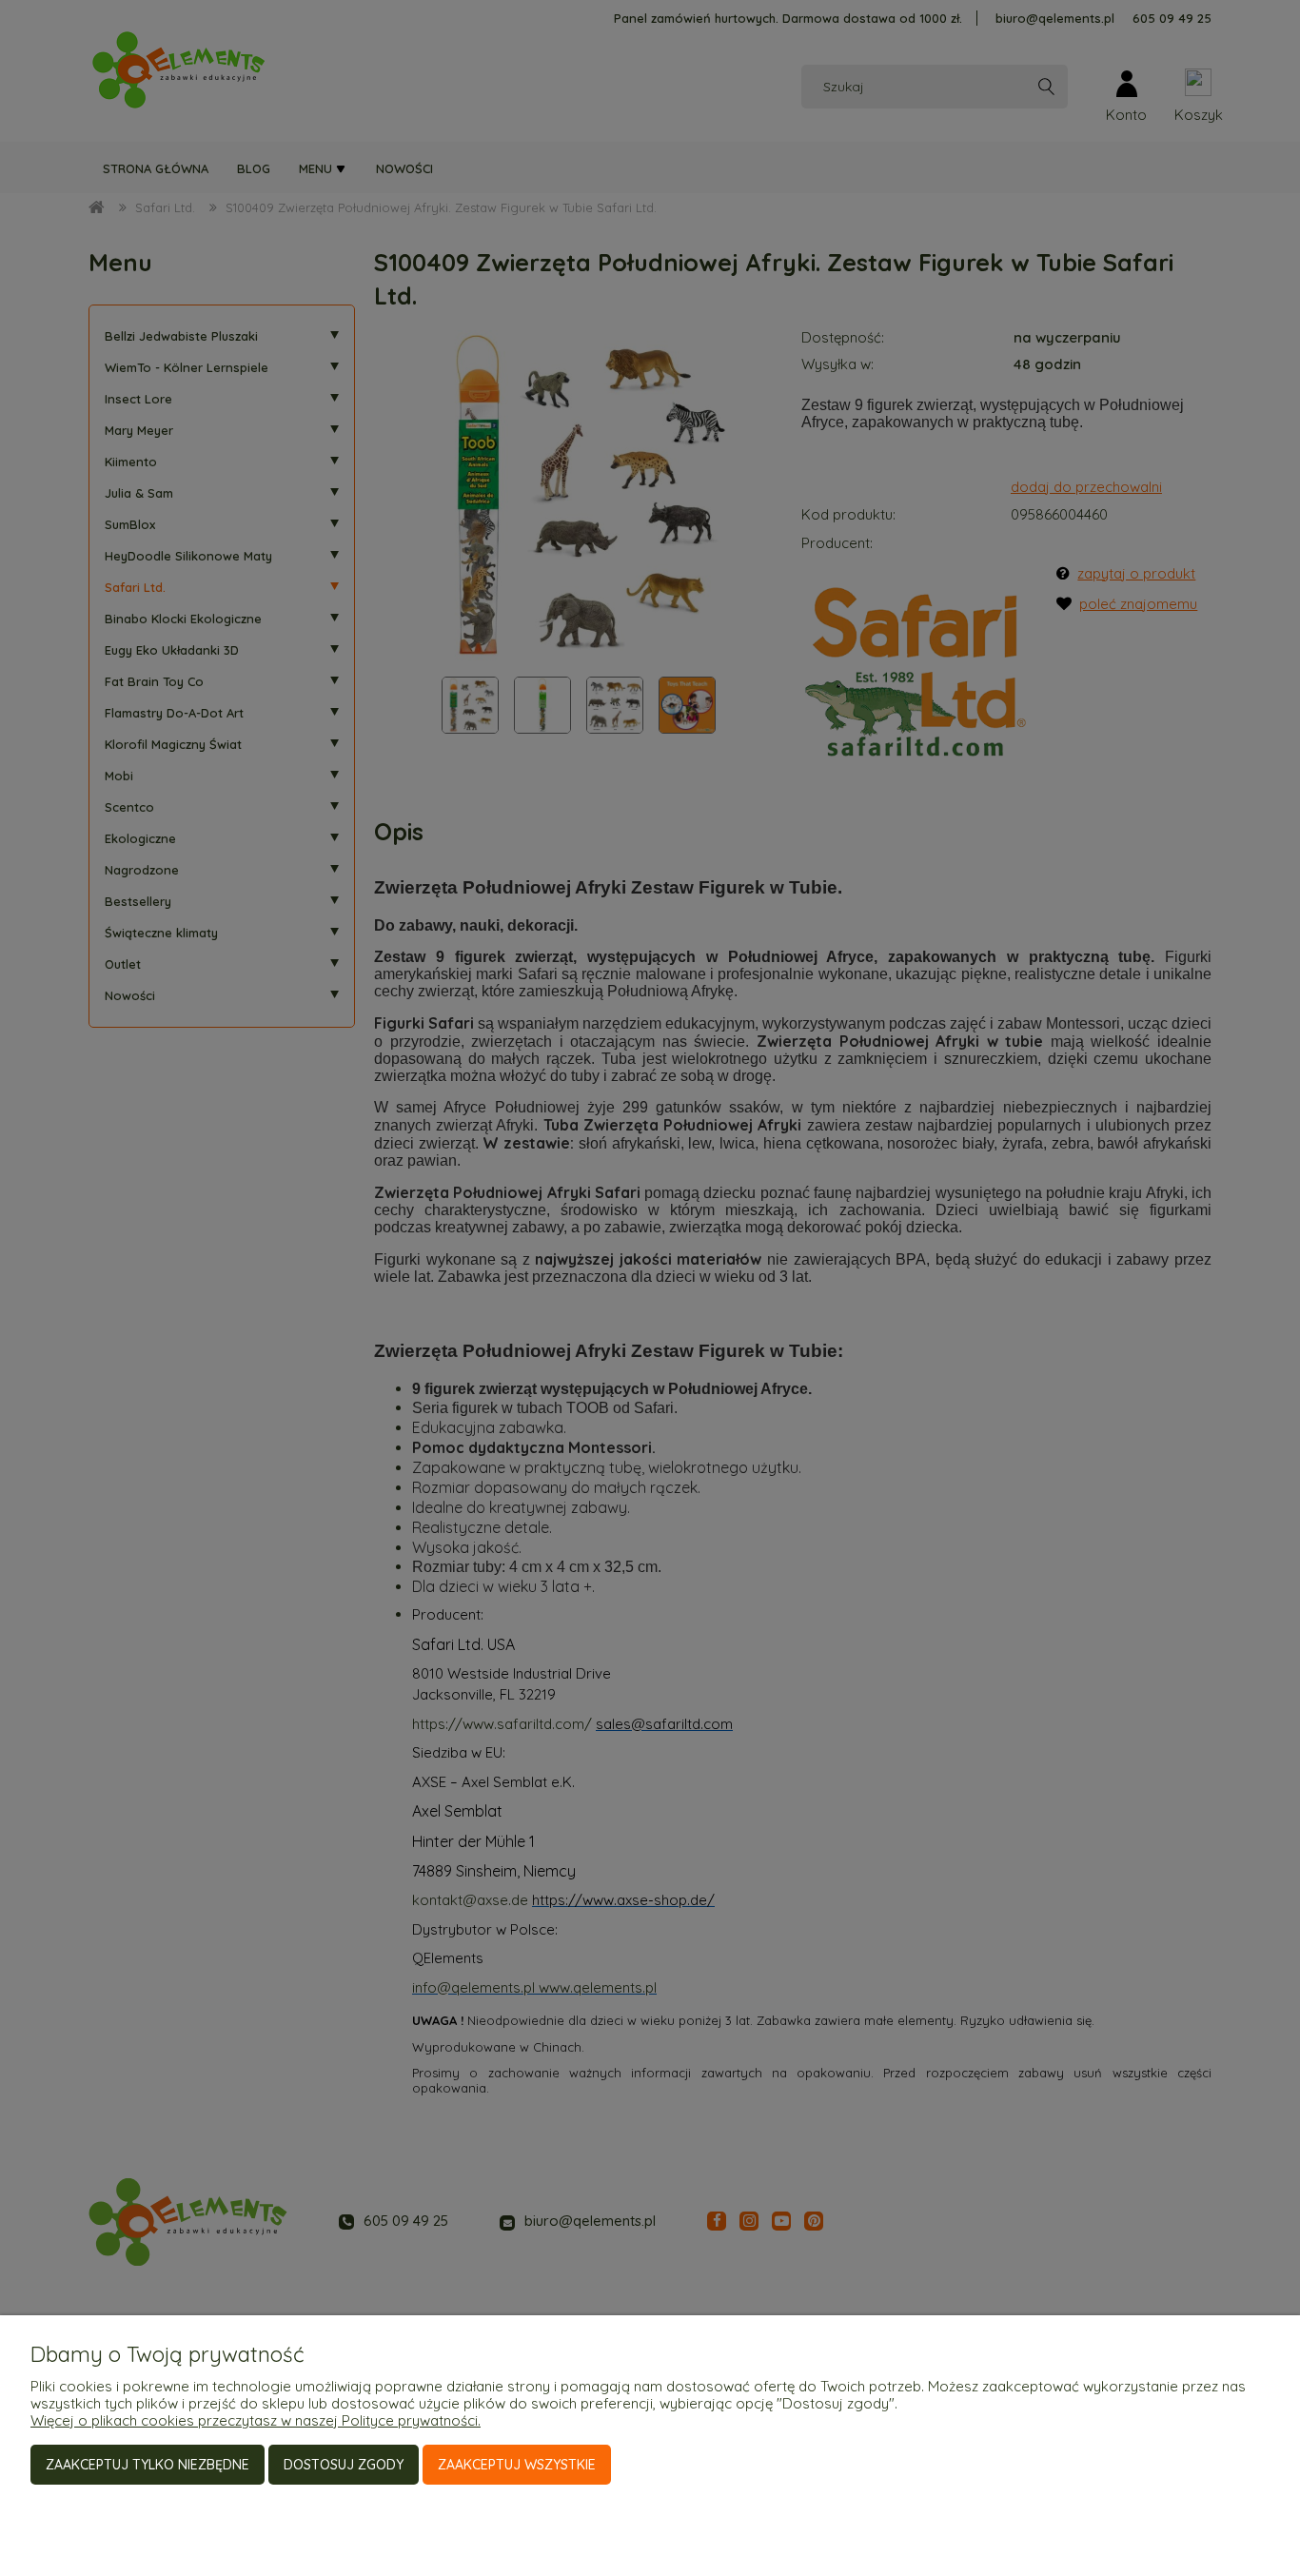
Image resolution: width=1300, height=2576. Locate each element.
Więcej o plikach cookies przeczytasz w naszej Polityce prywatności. (256, 2420)
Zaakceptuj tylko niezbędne (148, 2465)
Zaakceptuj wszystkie (517, 2465)
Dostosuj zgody (344, 2465)
